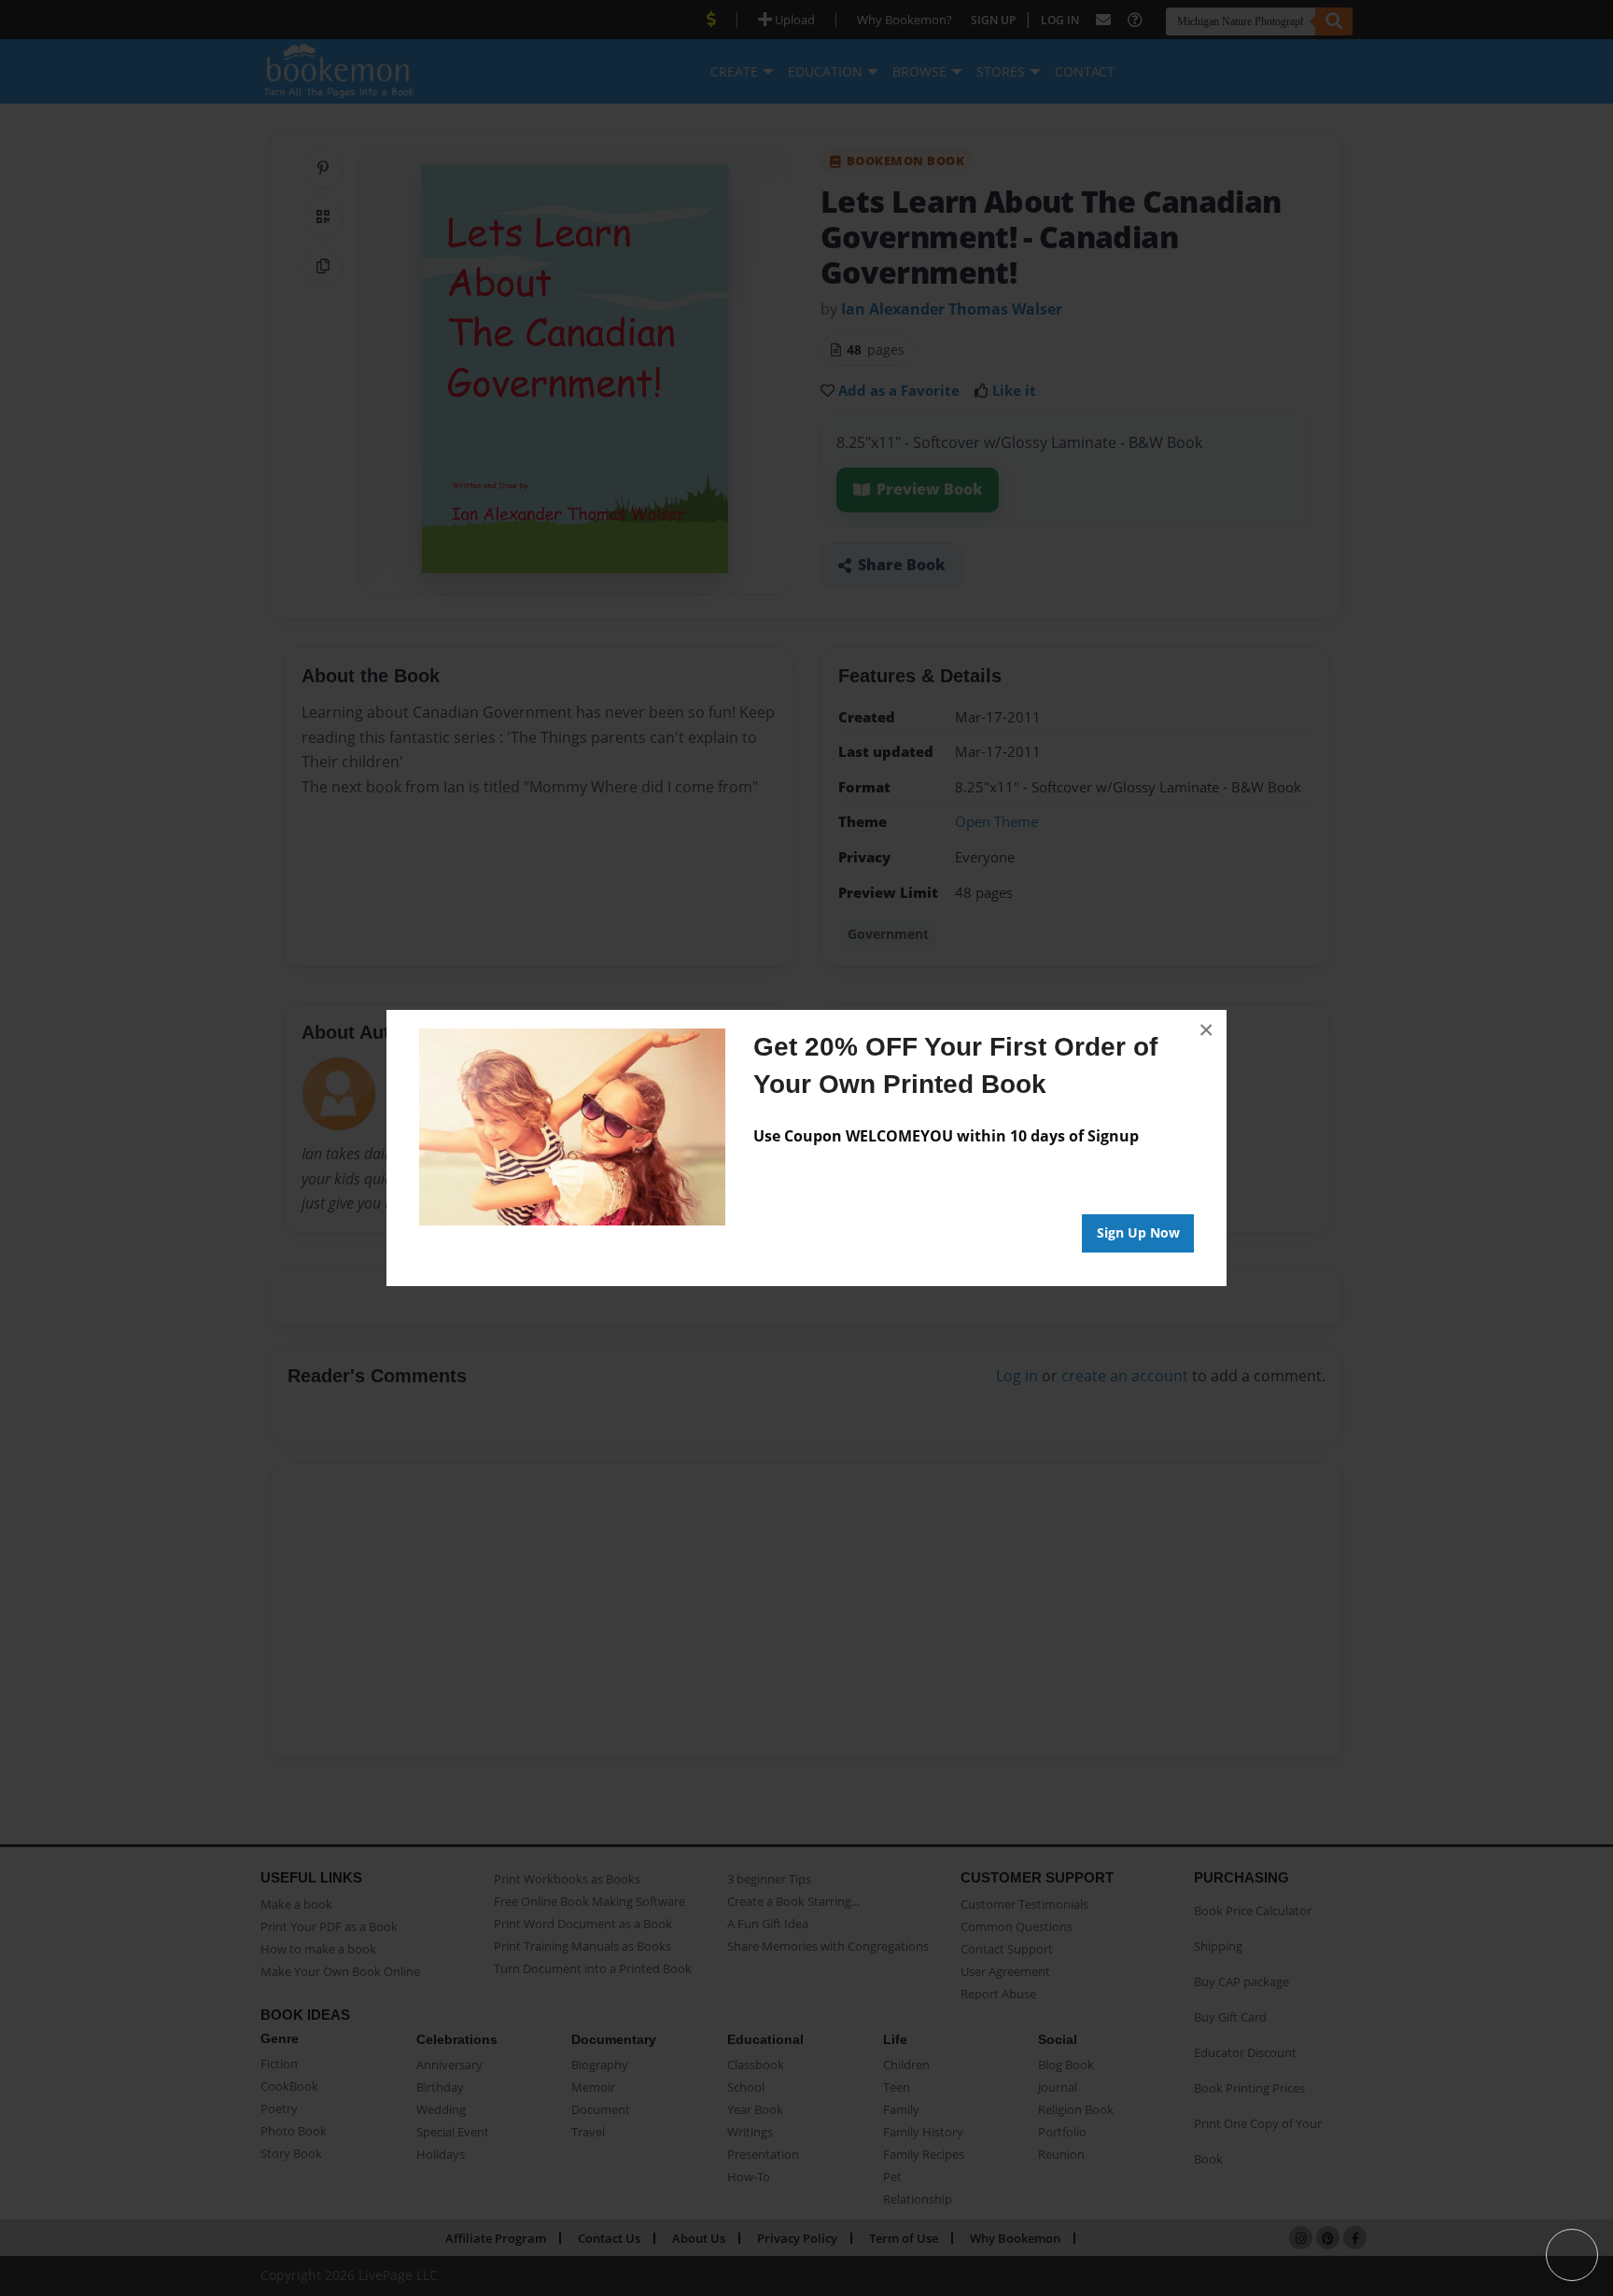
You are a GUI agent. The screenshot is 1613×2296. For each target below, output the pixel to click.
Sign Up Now (1138, 1232)
